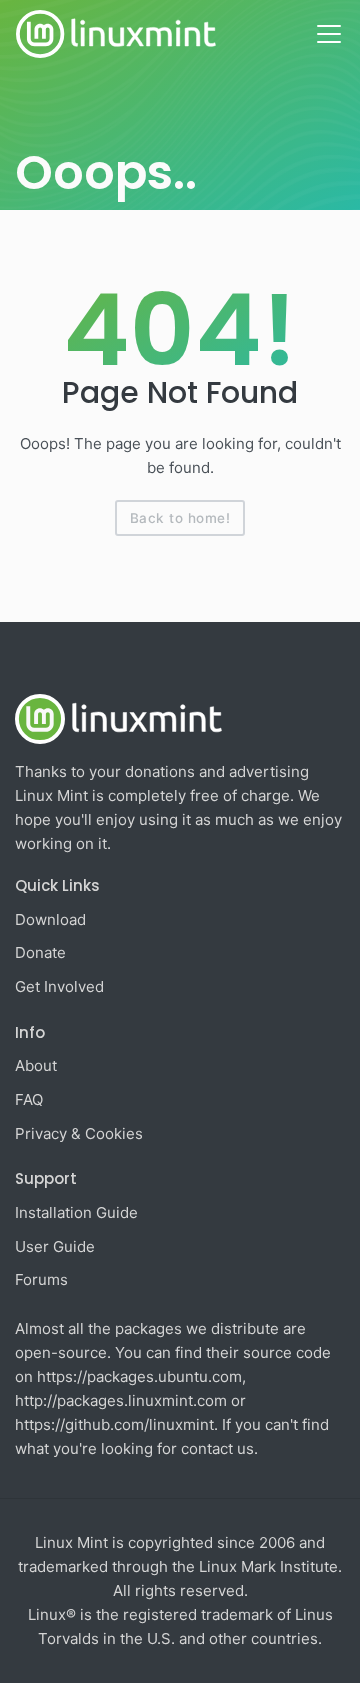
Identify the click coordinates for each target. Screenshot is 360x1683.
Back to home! (180, 518)
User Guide (55, 1246)
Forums (41, 1279)
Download (50, 919)
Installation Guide (76, 1212)
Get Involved (59, 986)
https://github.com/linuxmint (114, 1424)
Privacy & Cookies (79, 1133)
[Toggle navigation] (329, 34)
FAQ (29, 1099)
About (36, 1065)
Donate (40, 952)
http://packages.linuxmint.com (121, 1400)
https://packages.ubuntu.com (139, 1376)
